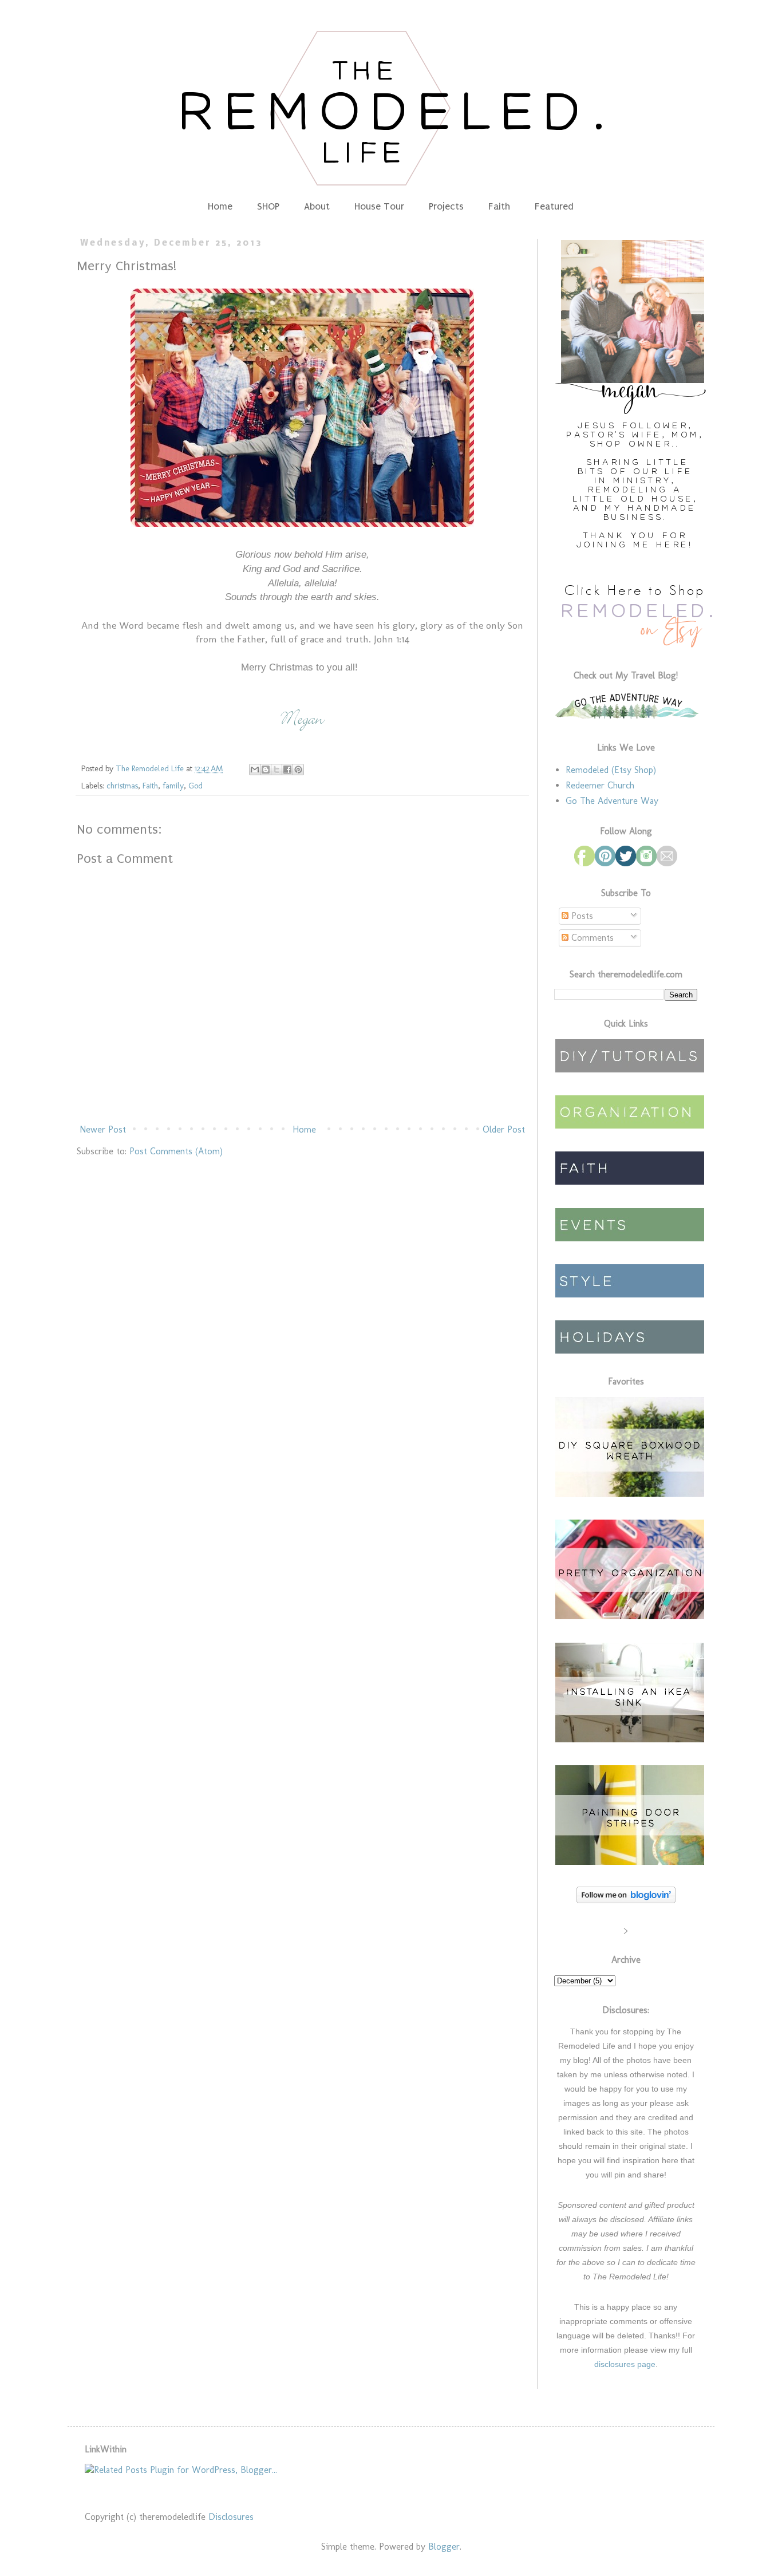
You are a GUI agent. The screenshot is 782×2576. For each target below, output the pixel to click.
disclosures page (625, 2364)
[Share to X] (277, 770)
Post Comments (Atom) (176, 1151)
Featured (554, 206)
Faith (499, 206)
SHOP (268, 206)
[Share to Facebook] (287, 770)
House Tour (379, 206)
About (317, 206)
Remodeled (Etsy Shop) (611, 770)
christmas (122, 786)
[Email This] (255, 770)
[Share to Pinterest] (298, 770)
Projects (446, 206)
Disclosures (231, 2517)
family (173, 786)
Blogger (444, 2547)
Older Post (504, 1129)
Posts (581, 916)
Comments (591, 938)
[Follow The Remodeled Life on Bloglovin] (626, 1900)
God (195, 786)
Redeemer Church (600, 785)
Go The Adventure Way (612, 801)
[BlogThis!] (266, 770)
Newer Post (103, 1129)
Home (220, 206)
